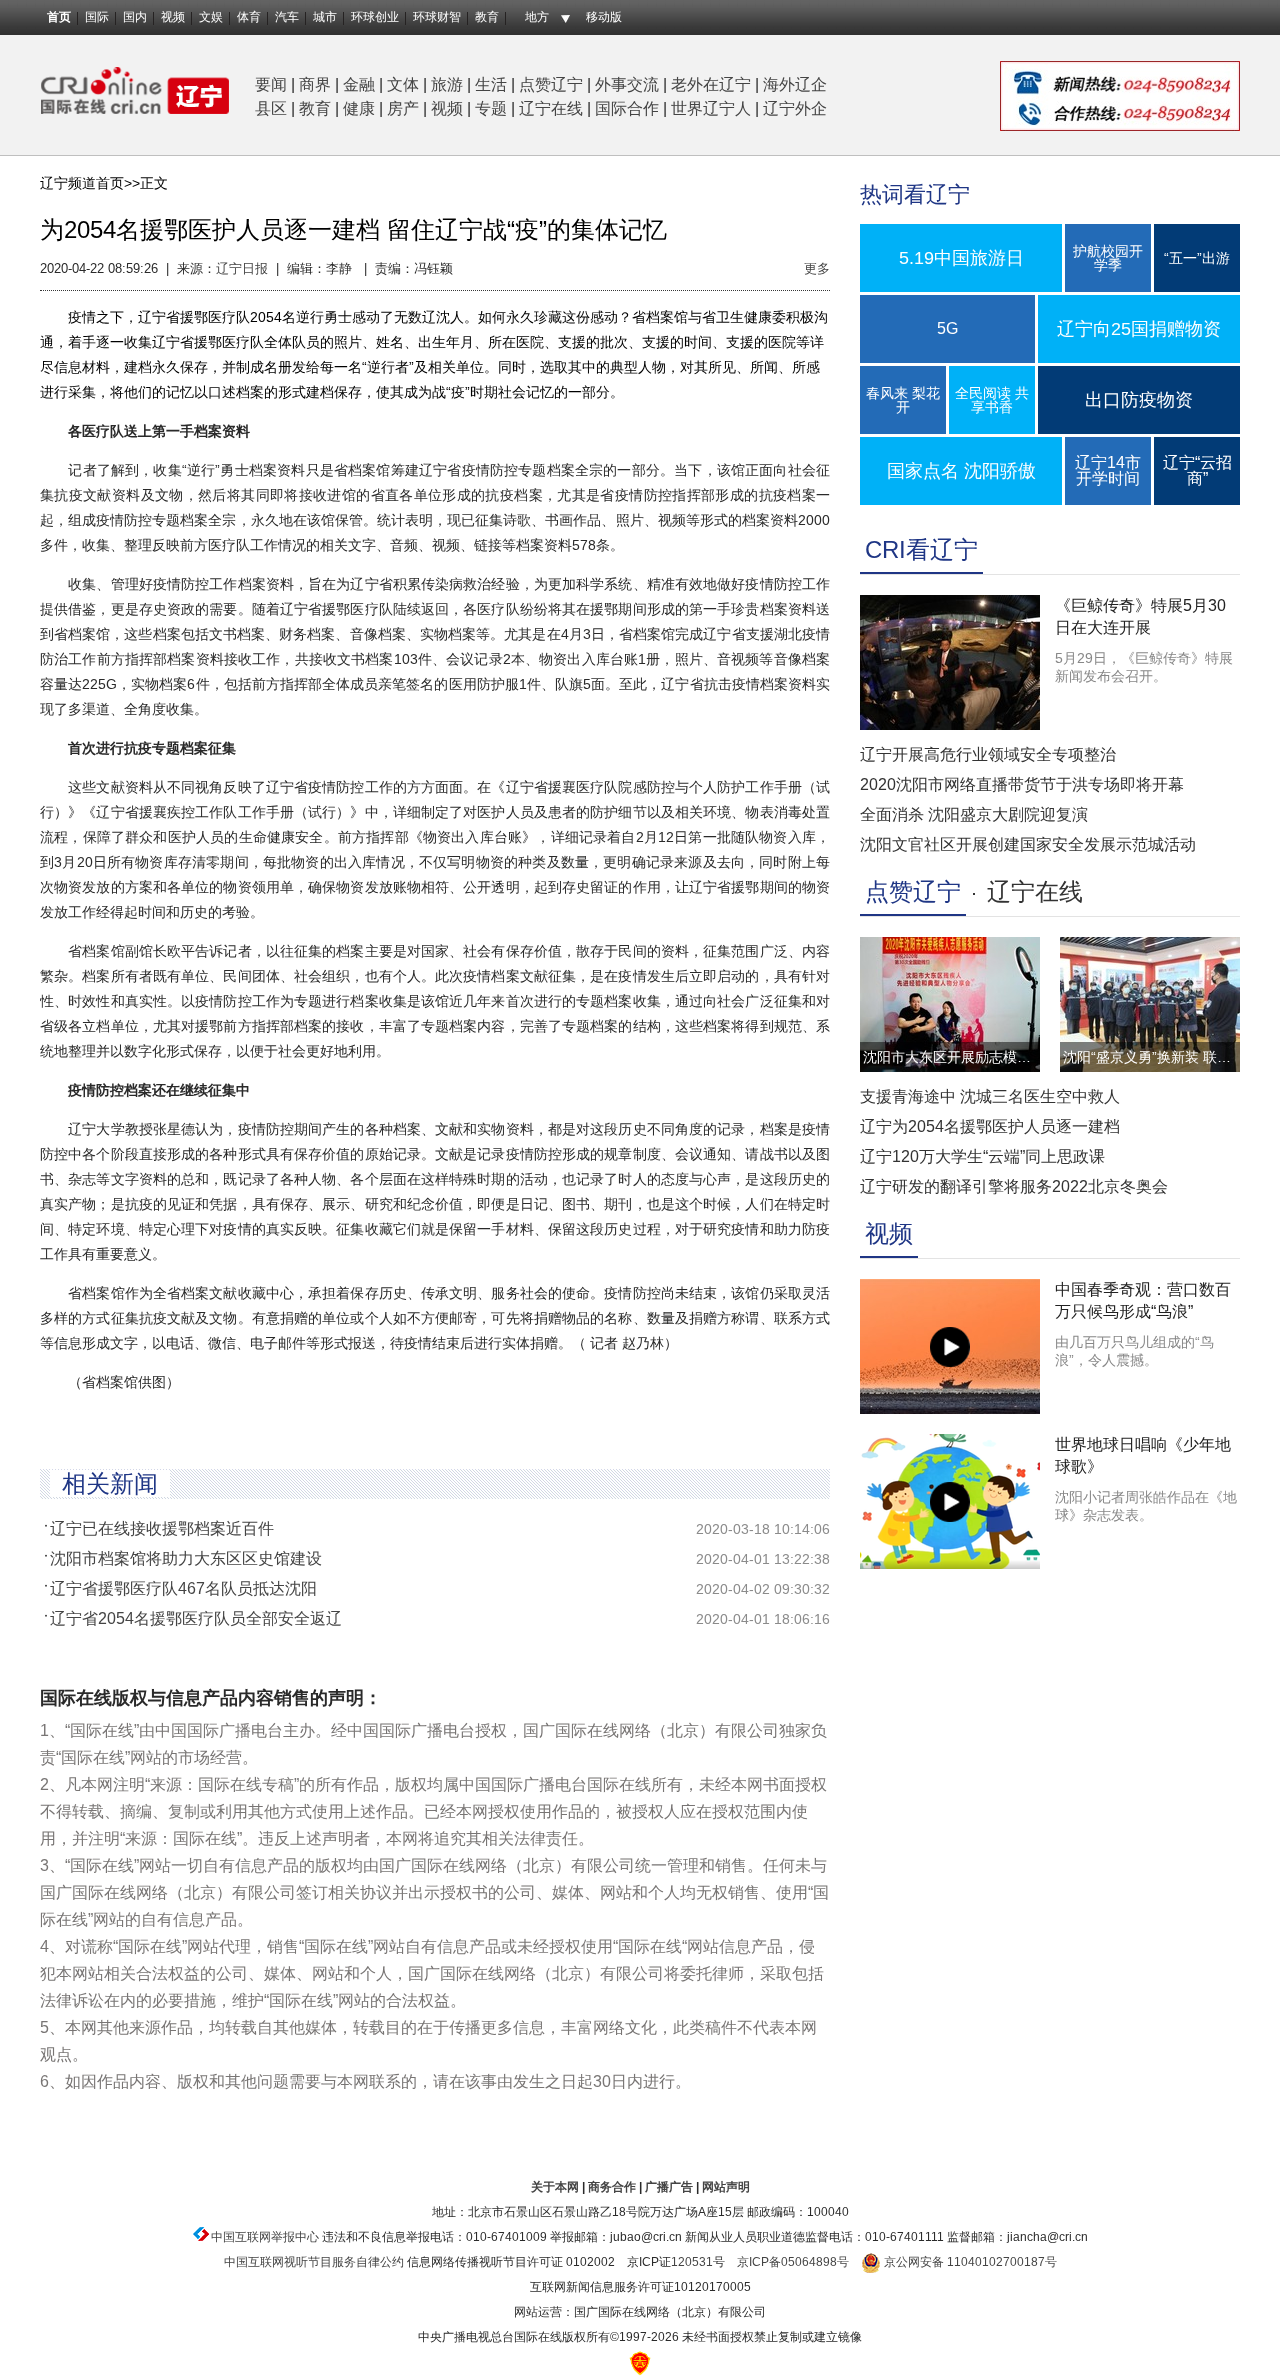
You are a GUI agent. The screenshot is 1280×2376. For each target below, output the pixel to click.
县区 (271, 108)
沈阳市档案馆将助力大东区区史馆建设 (186, 1558)
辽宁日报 (242, 268)
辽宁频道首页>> (90, 183)
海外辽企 (795, 84)
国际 (97, 17)
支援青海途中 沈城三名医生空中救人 (990, 1096)
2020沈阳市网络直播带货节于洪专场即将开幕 (1022, 784)
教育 (487, 17)
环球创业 (375, 17)
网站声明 (726, 2187)
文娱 (211, 17)
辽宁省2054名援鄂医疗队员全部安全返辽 (196, 1618)
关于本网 (555, 2187)
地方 (537, 17)
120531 (692, 2262)
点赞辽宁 (551, 84)
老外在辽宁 (711, 84)
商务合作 (612, 2187)
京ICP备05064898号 (793, 2262)
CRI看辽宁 (921, 549)
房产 (403, 108)
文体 (403, 84)
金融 (359, 84)
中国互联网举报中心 (265, 2237)
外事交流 (627, 84)
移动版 (604, 17)
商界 (315, 84)
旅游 (447, 84)
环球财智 (437, 17)
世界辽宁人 (711, 108)
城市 (325, 17)
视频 (173, 17)
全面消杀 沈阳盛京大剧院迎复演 (974, 814)
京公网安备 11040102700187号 (969, 2262)
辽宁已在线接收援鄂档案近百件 (162, 1528)
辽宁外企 (795, 108)
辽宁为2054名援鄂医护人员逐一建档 (990, 1126)
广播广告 (669, 2187)
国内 (135, 17)
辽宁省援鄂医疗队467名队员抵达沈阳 (183, 1588)
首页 (59, 17)
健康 (359, 108)
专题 (491, 108)
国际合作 (627, 108)
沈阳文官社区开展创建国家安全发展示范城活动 (1028, 844)
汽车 (287, 17)
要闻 (271, 84)
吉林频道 (135, 90)
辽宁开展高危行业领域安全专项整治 (988, 754)
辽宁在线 (551, 108)
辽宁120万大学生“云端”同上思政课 (982, 1156)
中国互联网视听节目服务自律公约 (314, 2262)
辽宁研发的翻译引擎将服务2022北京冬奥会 (1014, 1186)
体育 (249, 17)
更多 (817, 268)
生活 (491, 84)
